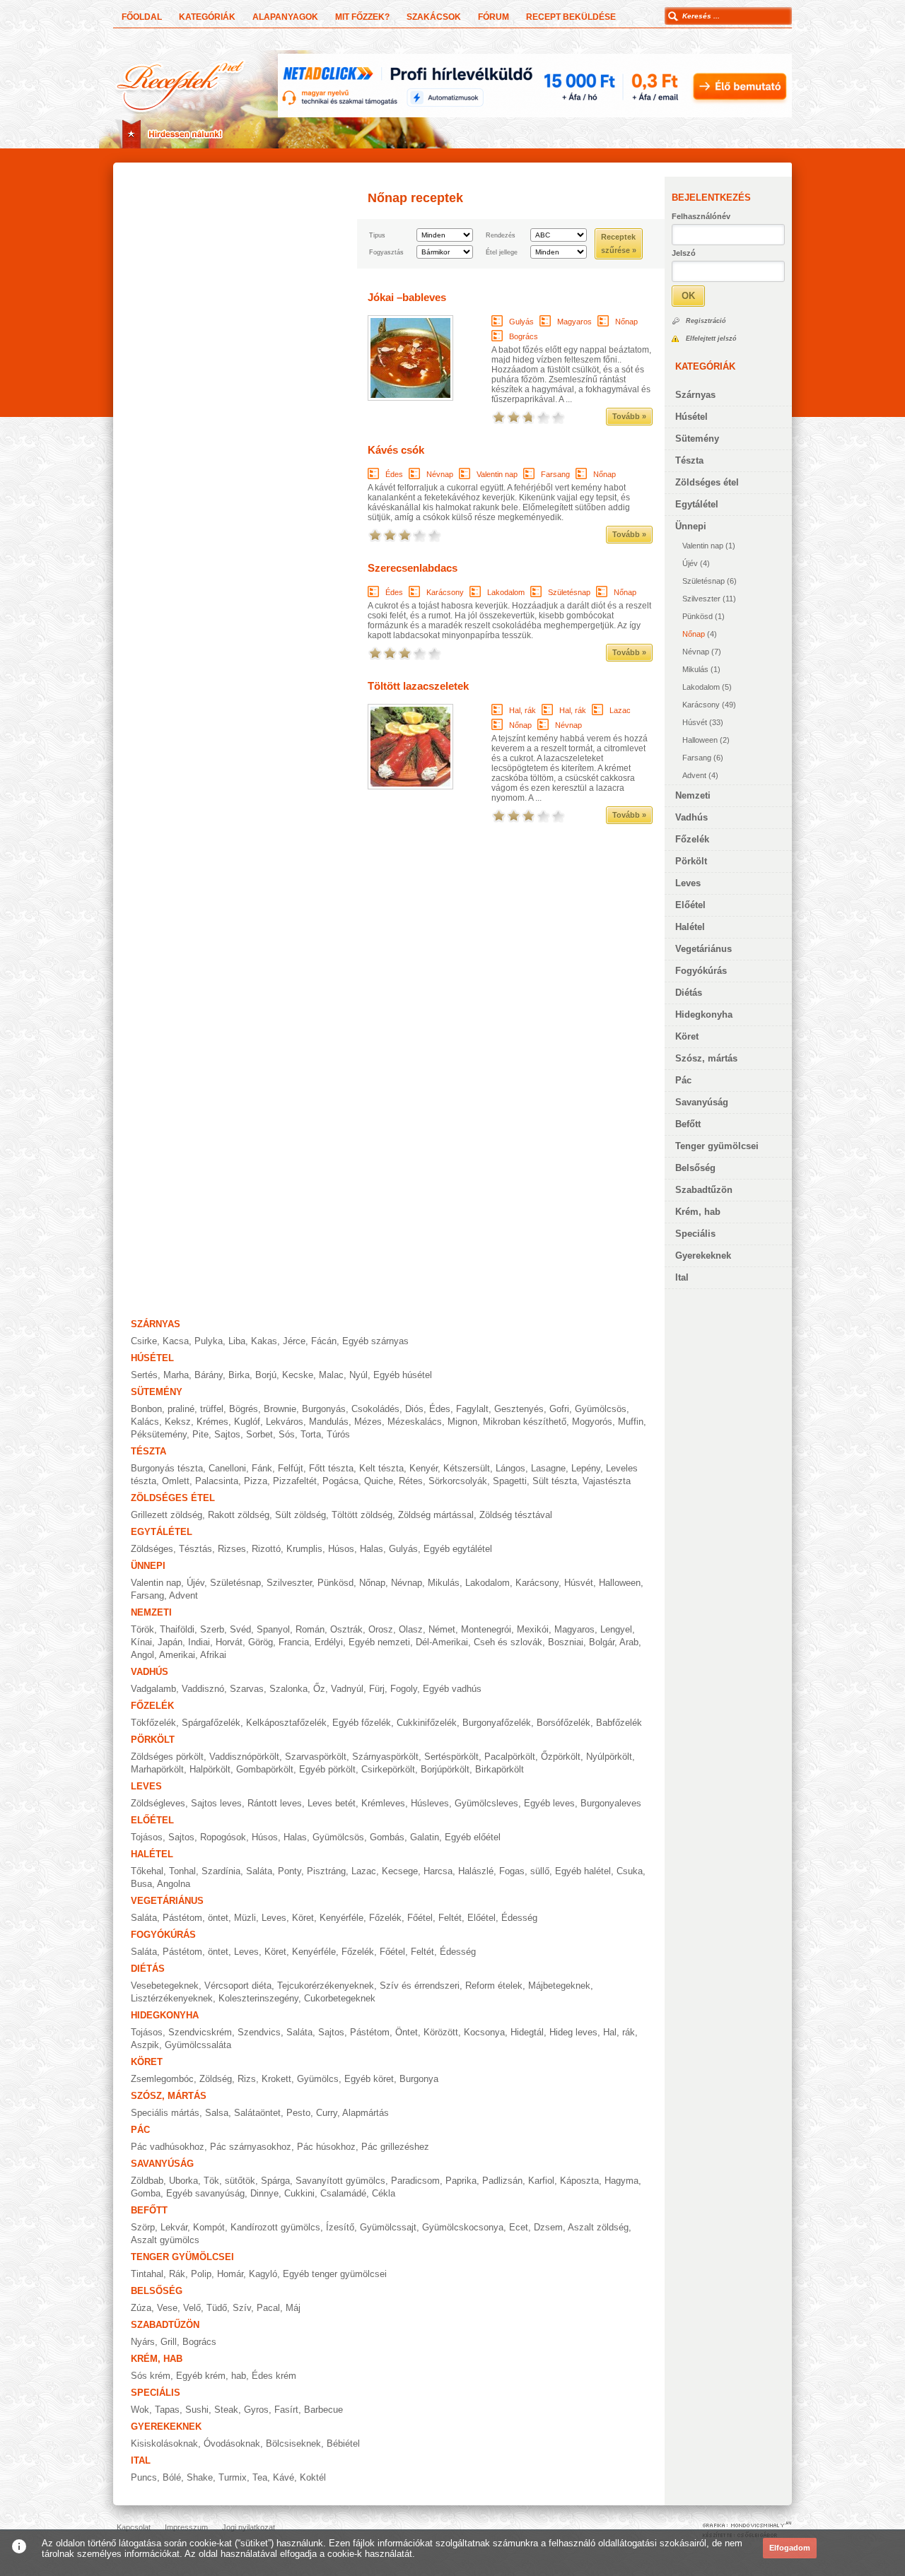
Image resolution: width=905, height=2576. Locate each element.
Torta (311, 1434)
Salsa (217, 2113)
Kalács (145, 1422)
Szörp (143, 2227)
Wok (140, 2410)
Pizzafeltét (295, 1481)
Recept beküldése (571, 17)
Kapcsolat (134, 2527)
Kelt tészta (381, 1468)
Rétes (411, 1481)
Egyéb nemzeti (379, 1642)
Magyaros (574, 322)
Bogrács (524, 336)
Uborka (183, 2181)
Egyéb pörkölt (327, 1769)
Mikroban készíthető (525, 1422)
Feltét (450, 1918)
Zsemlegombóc (162, 2079)
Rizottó (266, 1549)
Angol (142, 1655)
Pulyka (209, 1341)
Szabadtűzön (704, 1190)
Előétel (690, 905)
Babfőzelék (619, 1723)
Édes (394, 474)
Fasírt (286, 2410)
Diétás (689, 993)
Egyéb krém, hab (211, 2376)
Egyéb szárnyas (375, 1341)
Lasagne (548, 1468)
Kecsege (400, 1871)
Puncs (144, 2477)
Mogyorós (592, 1422)
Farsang (697, 758)
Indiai (199, 1642)
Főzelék (692, 839)
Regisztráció (706, 321)
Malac (331, 1375)
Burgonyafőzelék (497, 1723)
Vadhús (691, 817)
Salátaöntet (257, 2113)
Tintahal (147, 2274)
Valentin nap (703, 546)
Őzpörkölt (561, 1757)
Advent (694, 775)
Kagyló (263, 2274)
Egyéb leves (549, 1803)
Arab (629, 1642)
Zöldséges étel (707, 482)
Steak (226, 2410)
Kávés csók (396, 450)
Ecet (519, 2227)
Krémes (212, 1422)
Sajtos (227, 1434)
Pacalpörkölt (510, 1757)
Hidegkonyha (704, 1014)
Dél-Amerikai (442, 1642)
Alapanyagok (285, 17)
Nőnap (694, 634)
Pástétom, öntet (195, 1918)
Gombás (387, 1837)
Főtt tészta (331, 1468)
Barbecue (323, 2410)
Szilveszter (701, 599)
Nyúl (358, 1375)
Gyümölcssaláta (198, 2045)
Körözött (441, 2032)
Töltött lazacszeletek (418, 686)
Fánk (262, 1468)
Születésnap (703, 581)
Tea (260, 2477)
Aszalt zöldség (598, 2227)
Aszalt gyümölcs (165, 2240)
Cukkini (299, 2193)
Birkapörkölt (500, 1769)
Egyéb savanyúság (205, 2193)
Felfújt (291, 1468)
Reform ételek (494, 1986)
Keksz (178, 1422)
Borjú (266, 1375)
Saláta (259, 1871)
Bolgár (602, 1642)
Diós (414, 1409)
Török (142, 1629)
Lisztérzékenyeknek (172, 1998)
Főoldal (142, 17)
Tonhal (182, 1871)
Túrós (338, 1434)
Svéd (240, 1629)
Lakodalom (701, 687)
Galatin (425, 1837)
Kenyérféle (341, 1918)
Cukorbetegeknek (340, 1998)
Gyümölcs (318, 2079)
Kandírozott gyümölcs (275, 2227)
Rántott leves (275, 1803)
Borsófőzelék (564, 1723)
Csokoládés (375, 1409)
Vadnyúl (347, 1689)
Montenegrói (486, 1629)
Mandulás (329, 1422)
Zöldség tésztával (516, 1515)
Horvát (229, 1642)
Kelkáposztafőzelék (286, 1723)
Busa (141, 1884)
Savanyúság (702, 1102)
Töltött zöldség (362, 1515)
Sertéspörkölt (451, 1757)
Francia (294, 1642)
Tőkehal (147, 1871)
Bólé (172, 2477)
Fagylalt (472, 1409)
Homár (230, 2274)
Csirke (144, 1341)
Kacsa (176, 1341)
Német (442, 1629)
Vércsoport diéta (238, 1986)
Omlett (176, 1481)
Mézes (368, 1422)
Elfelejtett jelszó (711, 339)
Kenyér (424, 1468)
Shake (200, 2477)
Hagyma (621, 2181)
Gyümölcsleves (486, 1803)
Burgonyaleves (611, 1803)
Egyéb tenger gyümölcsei (335, 2274)
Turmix (233, 2477)
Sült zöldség (300, 1515)
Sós (287, 1434)
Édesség (519, 1918)
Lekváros (285, 1422)
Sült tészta (555, 1481)
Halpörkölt (210, 1769)
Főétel (420, 1918)
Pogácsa (340, 1481)
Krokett (276, 2079)
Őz (319, 1689)
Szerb (212, 1629)
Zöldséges (152, 1549)
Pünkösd (697, 616)
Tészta (689, 460)
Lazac (620, 710)
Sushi (197, 2410)
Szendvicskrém (200, 2032)
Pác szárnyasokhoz (251, 2147)
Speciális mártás (165, 2113)
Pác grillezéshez (395, 2147)
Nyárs (143, 2342)
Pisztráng (326, 1871)
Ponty (290, 1871)
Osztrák (346, 1629)
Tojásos (147, 1837)
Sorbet (259, 1434)
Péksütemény (159, 1434)
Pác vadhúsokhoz (168, 2147)
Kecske (298, 1375)
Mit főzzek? (362, 17)
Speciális (695, 1234)
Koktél (313, 2477)
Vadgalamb (153, 1689)
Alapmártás (366, 2113)
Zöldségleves (158, 1803)
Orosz (381, 1629)
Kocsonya (484, 2032)
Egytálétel (697, 504)
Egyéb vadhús (452, 1689)
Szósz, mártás (706, 1058)
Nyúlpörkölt (609, 1757)
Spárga (275, 2181)
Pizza (256, 1481)
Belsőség (695, 1168)
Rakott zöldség (239, 1515)
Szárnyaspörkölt (385, 1757)
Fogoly (404, 1689)
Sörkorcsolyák (458, 1481)
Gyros (256, 2410)
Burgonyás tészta (167, 1468)
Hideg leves (573, 2032)
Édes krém (274, 2376)
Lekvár (174, 2227)
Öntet (407, 2032)
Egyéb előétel (473, 1837)
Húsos (341, 1549)
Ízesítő (340, 2227)
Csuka (630, 1871)
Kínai (141, 1642)
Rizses (232, 1549)
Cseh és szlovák (508, 1642)
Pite (200, 1434)
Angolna (174, 1884)
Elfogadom (790, 2548)
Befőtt (688, 1124)
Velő (192, 2308)
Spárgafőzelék (211, 1723)
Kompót (209, 2227)
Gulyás (521, 322)
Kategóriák (207, 17)
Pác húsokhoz (326, 2147)
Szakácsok (434, 17)
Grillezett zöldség (167, 1515)
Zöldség (216, 2079)
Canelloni (227, 1468)
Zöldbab (147, 2181)
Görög (261, 1642)
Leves (688, 883)
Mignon (462, 1422)
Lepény (586, 1468)
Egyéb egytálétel (458, 1549)
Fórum (494, 17)
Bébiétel (343, 2443)
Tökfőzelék (153, 1723)
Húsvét (695, 722)
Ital (682, 1277)
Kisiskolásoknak (164, 2443)
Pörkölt (691, 861)
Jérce (294, 1341)
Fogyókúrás (701, 971)
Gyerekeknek (703, 1255)
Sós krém (151, 2376)
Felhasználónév (701, 216)
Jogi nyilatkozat (249, 2527)
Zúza (141, 2308)
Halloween (700, 740)
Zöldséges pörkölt (167, 1757)
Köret (687, 1036)
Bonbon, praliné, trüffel (177, 1409)
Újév (690, 563)
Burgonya (419, 2079)
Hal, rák (522, 710)
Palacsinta (217, 1481)
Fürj (377, 1689)
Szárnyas (695, 395)
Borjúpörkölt (445, 1769)
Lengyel (616, 1629)
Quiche (379, 1481)
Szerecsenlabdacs (413, 568)
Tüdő (217, 2308)
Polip (201, 2274)
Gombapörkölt (265, 1769)
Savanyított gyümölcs (340, 2181)
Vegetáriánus (703, 949)
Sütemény (697, 439)
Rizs (247, 2079)
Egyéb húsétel (403, 1375)
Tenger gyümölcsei (717, 1146)
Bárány (209, 1375)
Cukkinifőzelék (427, 1723)
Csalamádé (343, 2193)
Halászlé (476, 1871)
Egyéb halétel (583, 1871)
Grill (169, 2342)
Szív (242, 2308)
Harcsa (438, 1871)
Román (310, 1629)
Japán (170, 1642)
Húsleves (430, 1803)
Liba (237, 1341)
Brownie (280, 1409)
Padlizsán (502, 2181)
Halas (372, 1549)
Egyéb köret (369, 2079)
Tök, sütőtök (229, 2181)
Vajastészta (607, 1481)
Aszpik (145, 2045)
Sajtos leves (216, 1803)
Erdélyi (329, 1642)
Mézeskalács (415, 1422)
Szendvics (259, 2032)
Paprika (461, 2181)
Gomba (146, 2193)
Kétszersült (467, 1468)
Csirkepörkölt (388, 1769)
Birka (239, 1375)
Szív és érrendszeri (420, 1986)
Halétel (690, 927)
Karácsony (701, 705)
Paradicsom (415, 2181)
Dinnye (264, 2193)
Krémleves (383, 1803)
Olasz (411, 1629)
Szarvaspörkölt (316, 1757)
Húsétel (691, 417)
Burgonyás (324, 1409)
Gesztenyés (519, 1409)
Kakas (264, 1341)
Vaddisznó (203, 1689)
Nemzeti (693, 795)
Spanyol (273, 1629)
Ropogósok (223, 1837)
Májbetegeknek (559, 1986)
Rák (177, 2274)
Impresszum (186, 2527)
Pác (683, 1080)
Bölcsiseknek (293, 2443)
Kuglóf (247, 1422)
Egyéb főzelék (362, 1723)
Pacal (268, 2308)
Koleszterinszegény (258, 1998)
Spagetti (510, 1481)
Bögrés (244, 1409)
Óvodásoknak (232, 2443)
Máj (293, 2308)
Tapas (167, 2410)
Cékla (384, 2193)
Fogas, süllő (524, 1871)
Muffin (631, 1422)
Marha (176, 1375)
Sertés (144, 1375)
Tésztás (195, 1549)
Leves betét (332, 1803)
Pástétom (370, 2032)
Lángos (510, 1468)
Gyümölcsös (601, 1409)
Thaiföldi (177, 1629)
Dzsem (548, 2227)
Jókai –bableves (407, 297)
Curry (327, 2113)
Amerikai (177, 1655)
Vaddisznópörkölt (244, 1757)
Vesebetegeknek (165, 1986)
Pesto (298, 2113)
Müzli (245, 1918)
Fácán (324, 1341)
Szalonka (288, 1689)
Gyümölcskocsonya (463, 2227)
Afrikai (213, 1655)
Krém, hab (698, 1212)
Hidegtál (527, 2032)
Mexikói (533, 1629)
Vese (167, 2308)
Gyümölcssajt (388, 2227)
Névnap (696, 652)
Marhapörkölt (157, 1769)
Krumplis (304, 1549)
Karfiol (541, 2181)
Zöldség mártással (436, 1515)
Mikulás (695, 669)
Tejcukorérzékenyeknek (326, 1986)
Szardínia (221, 1871)
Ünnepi (691, 526)
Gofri (559, 1409)
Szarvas (247, 1689)
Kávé (284, 2477)
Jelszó (684, 253)
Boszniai (566, 1642)
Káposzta (579, 2181)
